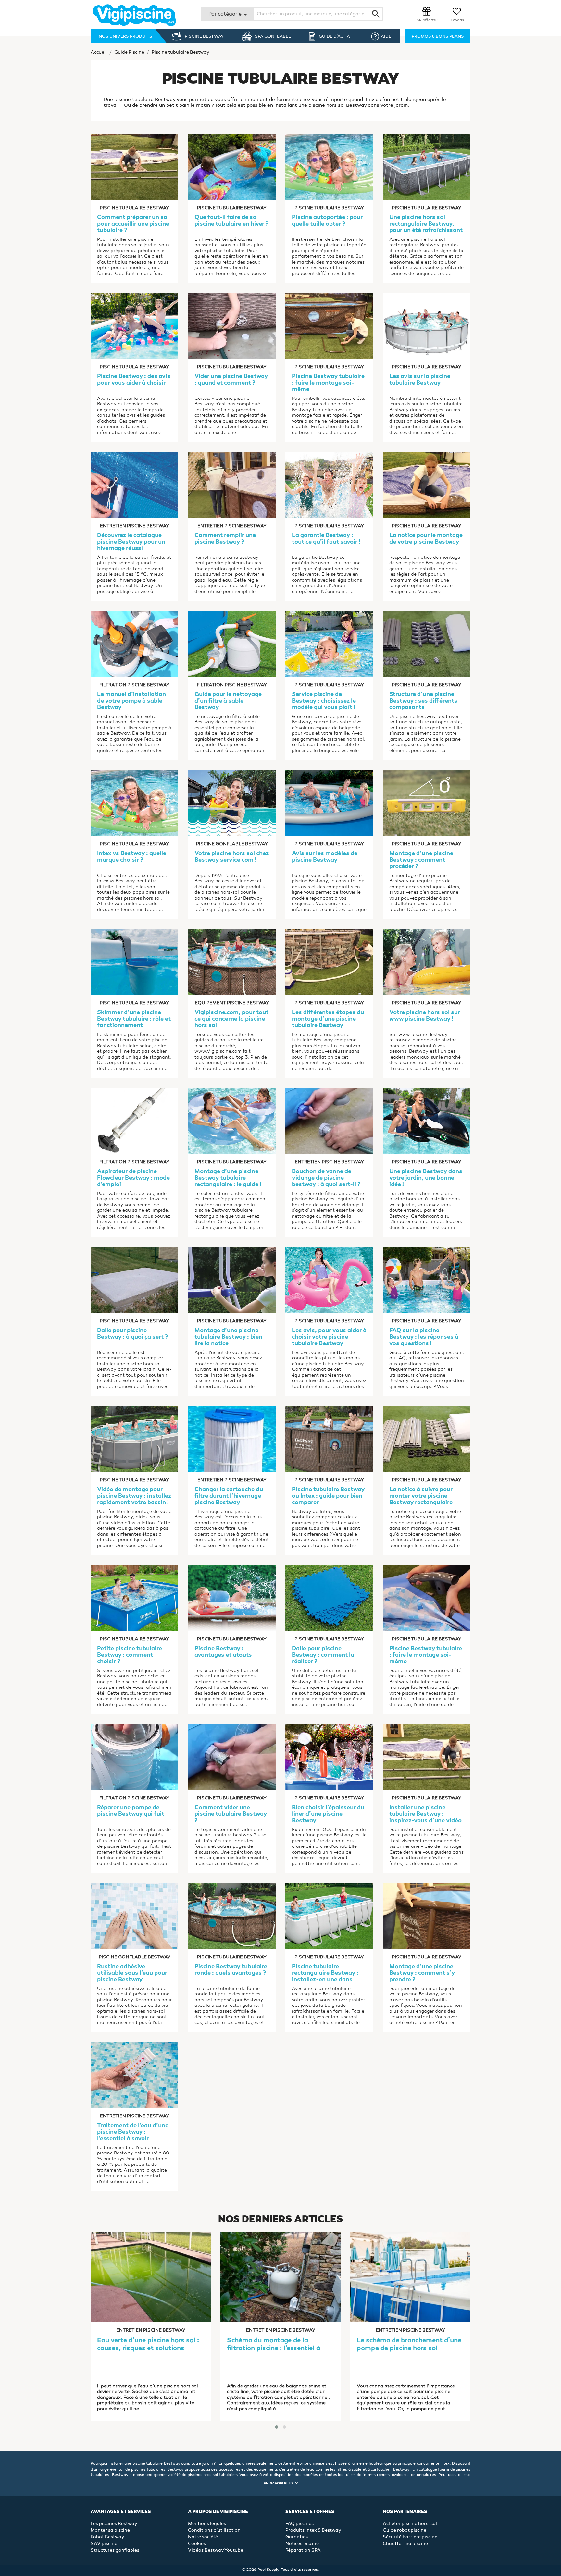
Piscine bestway (204, 36)
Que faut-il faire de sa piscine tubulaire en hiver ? (231, 221)
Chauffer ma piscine (405, 2543)
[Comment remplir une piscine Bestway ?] (232, 484)
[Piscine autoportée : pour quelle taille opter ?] (329, 166)
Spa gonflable (273, 36)
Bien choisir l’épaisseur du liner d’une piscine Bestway (328, 1814)
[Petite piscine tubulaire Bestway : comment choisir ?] (134, 1597)
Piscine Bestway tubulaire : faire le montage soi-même (328, 383)
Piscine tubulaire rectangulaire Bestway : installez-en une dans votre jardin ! (325, 1973)
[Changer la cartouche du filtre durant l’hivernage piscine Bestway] (232, 1438)
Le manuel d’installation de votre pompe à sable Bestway (131, 701)
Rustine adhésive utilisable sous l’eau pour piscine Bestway (132, 1973)
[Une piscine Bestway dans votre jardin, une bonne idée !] (427, 1120)
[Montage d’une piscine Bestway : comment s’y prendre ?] (427, 1915)
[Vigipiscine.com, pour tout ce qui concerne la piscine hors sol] (232, 961)
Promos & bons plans (438, 36)
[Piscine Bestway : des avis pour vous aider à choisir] (134, 325)
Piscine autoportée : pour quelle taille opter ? (327, 221)
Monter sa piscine (110, 2530)
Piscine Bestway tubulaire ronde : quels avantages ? (231, 1970)
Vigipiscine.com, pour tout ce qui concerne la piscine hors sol (231, 1019)
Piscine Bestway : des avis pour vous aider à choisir (134, 380)
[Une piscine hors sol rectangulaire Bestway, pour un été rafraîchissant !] (427, 166)
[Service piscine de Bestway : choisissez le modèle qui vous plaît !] (329, 643)
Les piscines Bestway (114, 2524)
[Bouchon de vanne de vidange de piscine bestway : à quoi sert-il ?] (329, 1120)
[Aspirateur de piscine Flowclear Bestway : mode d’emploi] (134, 1120)
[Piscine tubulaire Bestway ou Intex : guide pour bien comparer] (329, 1438)
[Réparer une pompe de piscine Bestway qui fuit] (134, 1756)
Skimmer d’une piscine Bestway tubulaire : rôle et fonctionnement (134, 1019)
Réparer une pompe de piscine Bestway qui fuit (131, 1811)
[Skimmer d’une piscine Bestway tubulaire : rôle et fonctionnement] (134, 961)
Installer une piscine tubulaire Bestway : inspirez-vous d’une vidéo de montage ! (425, 1814)
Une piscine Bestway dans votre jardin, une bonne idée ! (426, 1178)
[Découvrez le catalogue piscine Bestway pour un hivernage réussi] (134, 484)
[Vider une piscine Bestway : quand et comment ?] (232, 325)
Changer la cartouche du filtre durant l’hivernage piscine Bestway (229, 1496)
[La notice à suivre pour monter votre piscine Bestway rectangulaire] (427, 1438)
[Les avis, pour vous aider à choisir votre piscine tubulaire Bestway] (329, 1279)
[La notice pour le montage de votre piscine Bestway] (427, 484)
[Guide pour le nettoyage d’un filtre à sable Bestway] (232, 643)
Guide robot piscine (405, 2530)
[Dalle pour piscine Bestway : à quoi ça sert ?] (134, 1279)
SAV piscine (104, 2543)
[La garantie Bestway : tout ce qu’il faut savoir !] (329, 484)
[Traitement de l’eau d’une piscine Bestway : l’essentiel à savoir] (134, 2074)
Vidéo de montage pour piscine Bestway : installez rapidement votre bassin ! (134, 1496)
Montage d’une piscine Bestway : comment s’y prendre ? (422, 1973)
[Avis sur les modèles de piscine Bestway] (329, 802)
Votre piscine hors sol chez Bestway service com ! (232, 857)
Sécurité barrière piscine (410, 2537)
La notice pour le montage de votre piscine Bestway (426, 539)
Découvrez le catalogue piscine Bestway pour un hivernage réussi (131, 542)
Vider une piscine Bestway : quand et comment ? (231, 380)
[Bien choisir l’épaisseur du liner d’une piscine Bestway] (329, 1756)
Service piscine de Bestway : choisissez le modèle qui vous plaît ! (324, 701)
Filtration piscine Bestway (134, 685)
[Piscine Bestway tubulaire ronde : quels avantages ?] (232, 1915)
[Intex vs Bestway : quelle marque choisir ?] (134, 802)
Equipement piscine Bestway (232, 1003)
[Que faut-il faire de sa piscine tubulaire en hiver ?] (232, 166)
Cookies (197, 2543)
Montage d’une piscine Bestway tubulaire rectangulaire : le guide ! (228, 1178)
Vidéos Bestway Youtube (216, 2550)
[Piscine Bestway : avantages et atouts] (232, 1597)
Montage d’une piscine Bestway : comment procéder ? (421, 860)
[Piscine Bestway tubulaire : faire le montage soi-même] (329, 325)
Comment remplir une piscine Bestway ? (225, 539)
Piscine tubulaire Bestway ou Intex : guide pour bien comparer (328, 1496)
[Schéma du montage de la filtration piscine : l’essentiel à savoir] (280, 2277)
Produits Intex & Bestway (313, 2530)
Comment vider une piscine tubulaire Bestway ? (231, 1814)
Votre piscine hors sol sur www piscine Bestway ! (425, 1016)
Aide (386, 36)
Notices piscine (302, 2543)
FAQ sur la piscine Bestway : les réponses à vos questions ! (424, 1337)
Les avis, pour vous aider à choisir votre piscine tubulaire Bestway (329, 1337)
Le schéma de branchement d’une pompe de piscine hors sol (409, 2345)
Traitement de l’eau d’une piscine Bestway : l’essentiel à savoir (133, 2132)
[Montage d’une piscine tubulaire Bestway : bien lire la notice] (232, 1279)
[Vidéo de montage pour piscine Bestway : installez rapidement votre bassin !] (134, 1438)
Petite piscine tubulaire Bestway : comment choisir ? (130, 1655)
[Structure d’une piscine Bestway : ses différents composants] (427, 643)
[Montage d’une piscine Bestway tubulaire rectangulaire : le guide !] (232, 1120)
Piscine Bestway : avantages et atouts (223, 1652)
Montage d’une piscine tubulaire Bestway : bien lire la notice (228, 1337)
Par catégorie (226, 14)
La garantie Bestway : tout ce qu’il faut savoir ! (326, 539)
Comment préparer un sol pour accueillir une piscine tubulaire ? (133, 224)
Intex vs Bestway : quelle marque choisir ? (132, 857)
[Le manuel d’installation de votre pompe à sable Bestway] (134, 643)
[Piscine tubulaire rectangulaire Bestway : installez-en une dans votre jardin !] (329, 1915)
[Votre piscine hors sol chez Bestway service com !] (232, 802)
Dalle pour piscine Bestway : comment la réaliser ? (323, 1655)
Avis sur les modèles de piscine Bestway (325, 857)
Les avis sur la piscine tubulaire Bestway (420, 380)
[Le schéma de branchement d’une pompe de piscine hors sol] (410, 2277)
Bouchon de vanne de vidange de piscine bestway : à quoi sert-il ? (326, 1178)
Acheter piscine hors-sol (410, 2524)
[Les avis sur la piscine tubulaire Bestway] (427, 325)
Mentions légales (207, 2524)
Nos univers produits (125, 36)
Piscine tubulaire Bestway (134, 208)
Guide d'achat (336, 36)
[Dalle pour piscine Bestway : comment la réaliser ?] (329, 1597)
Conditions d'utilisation (214, 2530)
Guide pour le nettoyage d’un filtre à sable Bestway (228, 701)
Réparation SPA (303, 2550)
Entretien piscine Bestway (135, 526)
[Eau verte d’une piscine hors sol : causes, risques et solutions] (151, 2277)
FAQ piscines (299, 2524)
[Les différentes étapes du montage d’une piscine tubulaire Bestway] (329, 961)
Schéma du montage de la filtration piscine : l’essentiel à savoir (274, 2345)
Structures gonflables (115, 2550)
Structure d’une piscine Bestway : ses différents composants (423, 701)
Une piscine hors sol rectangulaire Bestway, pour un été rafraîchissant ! (426, 224)
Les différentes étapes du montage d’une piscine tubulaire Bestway (328, 1019)
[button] (277, 2427)
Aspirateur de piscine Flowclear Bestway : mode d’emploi (133, 1178)
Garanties (297, 2537)
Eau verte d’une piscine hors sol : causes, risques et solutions (148, 2345)
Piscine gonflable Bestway (232, 844)
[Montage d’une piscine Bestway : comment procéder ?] (427, 802)
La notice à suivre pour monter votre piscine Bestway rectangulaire (421, 1496)
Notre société (203, 2537)
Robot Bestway (107, 2537)
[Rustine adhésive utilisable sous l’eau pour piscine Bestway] (134, 1915)
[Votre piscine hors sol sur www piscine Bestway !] (427, 961)
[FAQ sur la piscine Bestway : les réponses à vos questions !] (427, 1279)
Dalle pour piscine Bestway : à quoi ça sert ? (132, 1334)
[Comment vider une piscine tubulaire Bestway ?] (232, 1756)
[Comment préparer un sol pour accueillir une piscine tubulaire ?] (134, 166)
